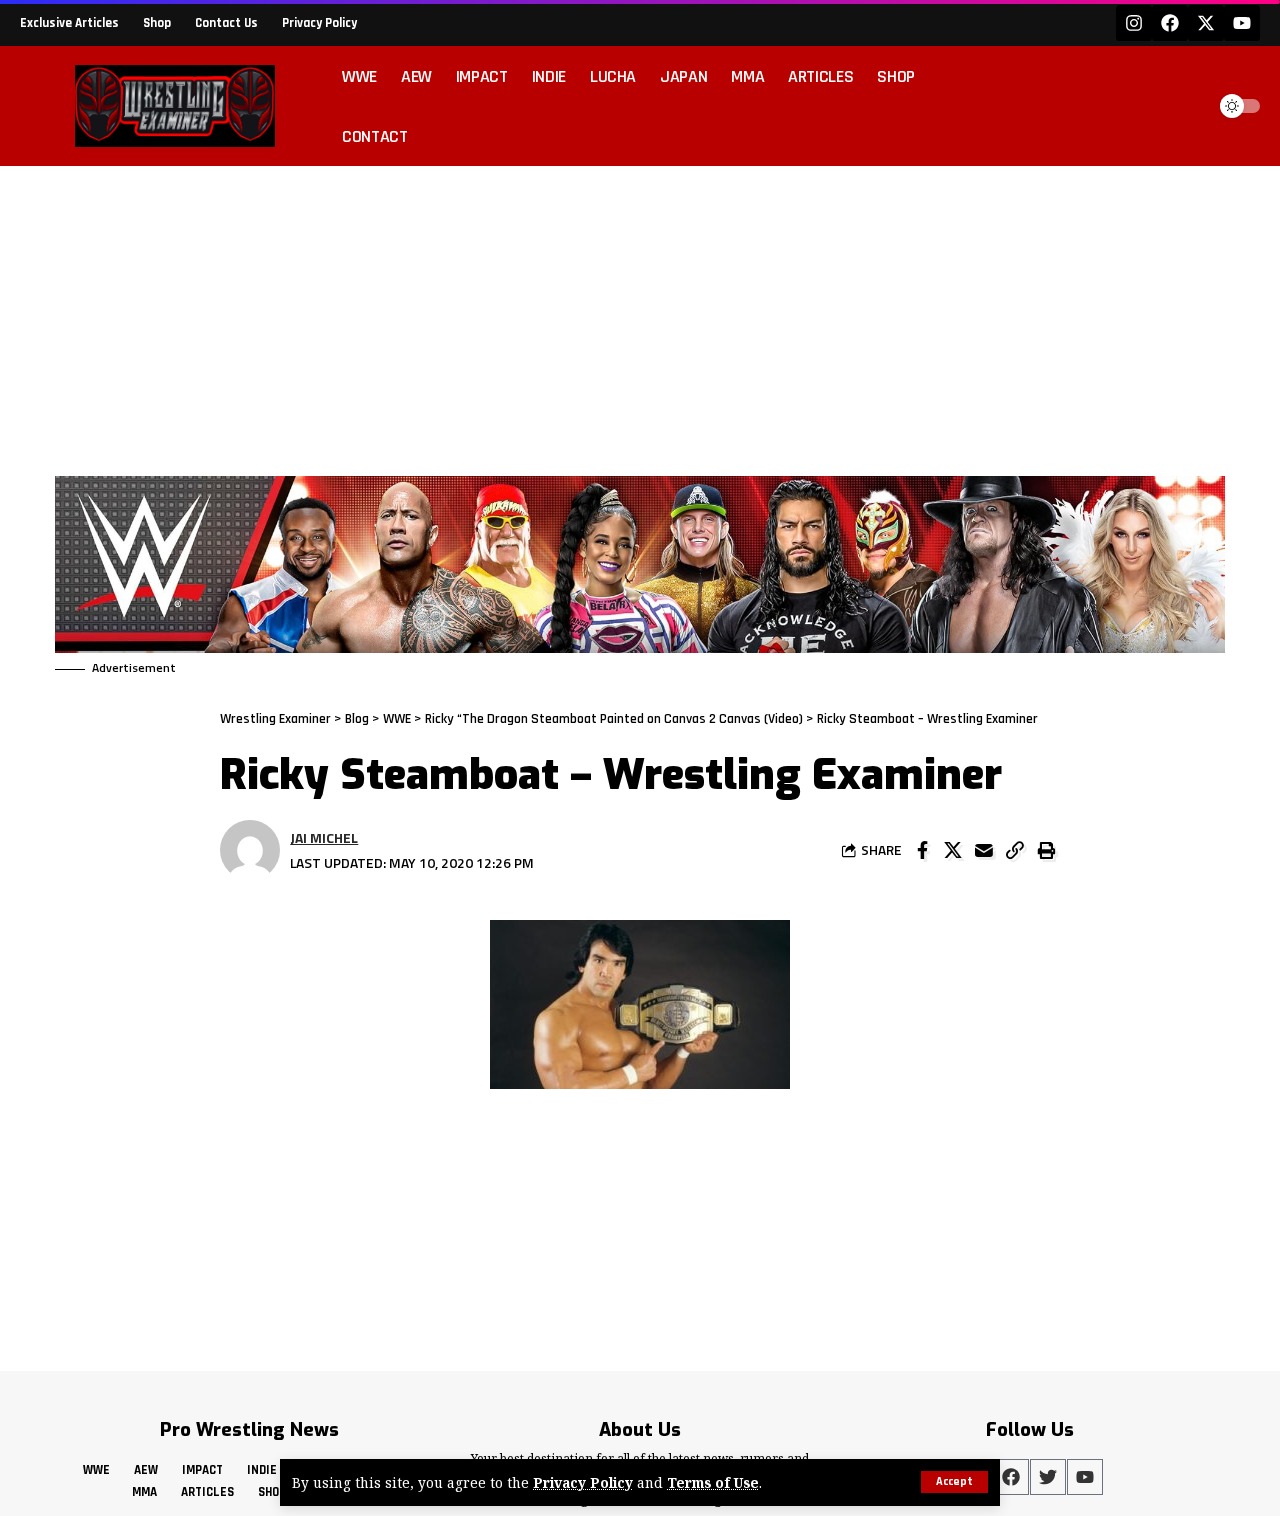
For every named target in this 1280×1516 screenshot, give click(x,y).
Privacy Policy (583, 1482)
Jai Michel (324, 837)
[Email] (984, 850)
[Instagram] (1134, 23)
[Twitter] (1048, 1477)
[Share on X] (953, 850)
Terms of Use (713, 1482)
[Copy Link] (1015, 850)
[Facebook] (1170, 23)
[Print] (1046, 850)
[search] (1184, 106)
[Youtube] (1242, 23)
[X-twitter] (1206, 23)
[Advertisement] (640, 316)
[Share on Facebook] (922, 850)
